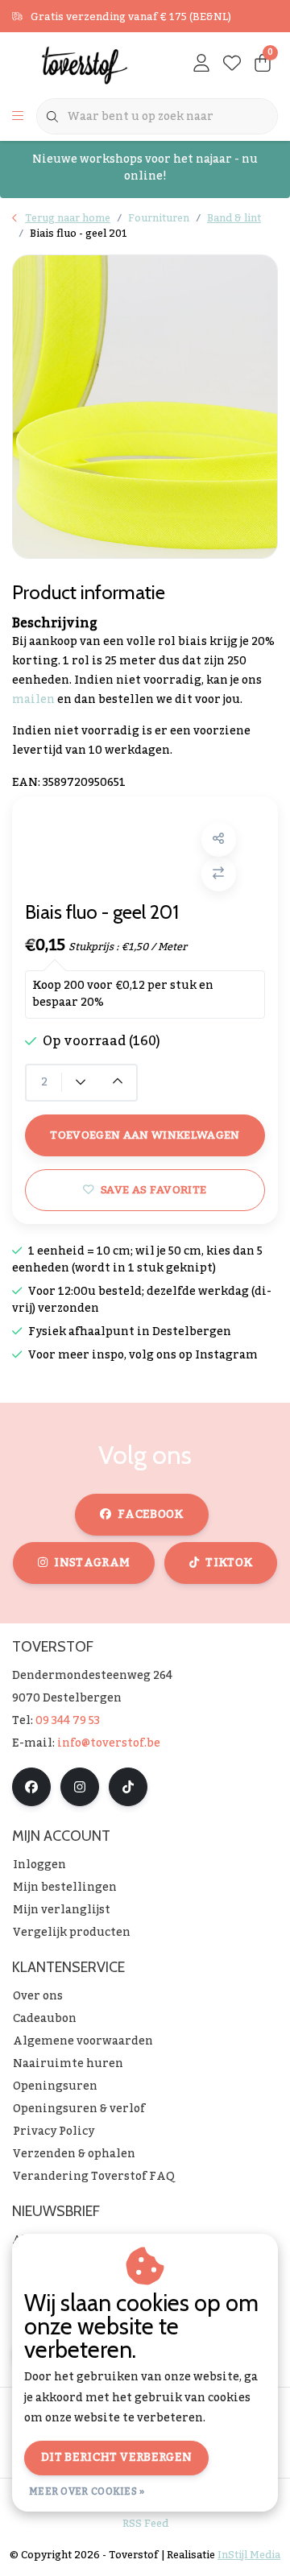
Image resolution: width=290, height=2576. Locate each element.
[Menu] (18, 117)
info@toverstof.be (109, 1743)
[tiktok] (128, 1787)
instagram (92, 1563)
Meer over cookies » (87, 2491)
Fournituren (159, 218)
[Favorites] (232, 64)
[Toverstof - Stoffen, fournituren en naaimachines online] (85, 64)
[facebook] (31, 1787)
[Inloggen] (201, 64)
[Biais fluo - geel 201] (145, 407)
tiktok (229, 1563)
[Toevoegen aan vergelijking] (219, 874)
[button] (219, 839)
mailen (33, 700)
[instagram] (80, 1787)
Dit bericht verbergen (116, 2458)
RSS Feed (145, 2524)
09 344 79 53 (68, 1721)
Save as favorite (153, 1190)
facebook (151, 1515)
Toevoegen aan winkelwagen (145, 1135)
